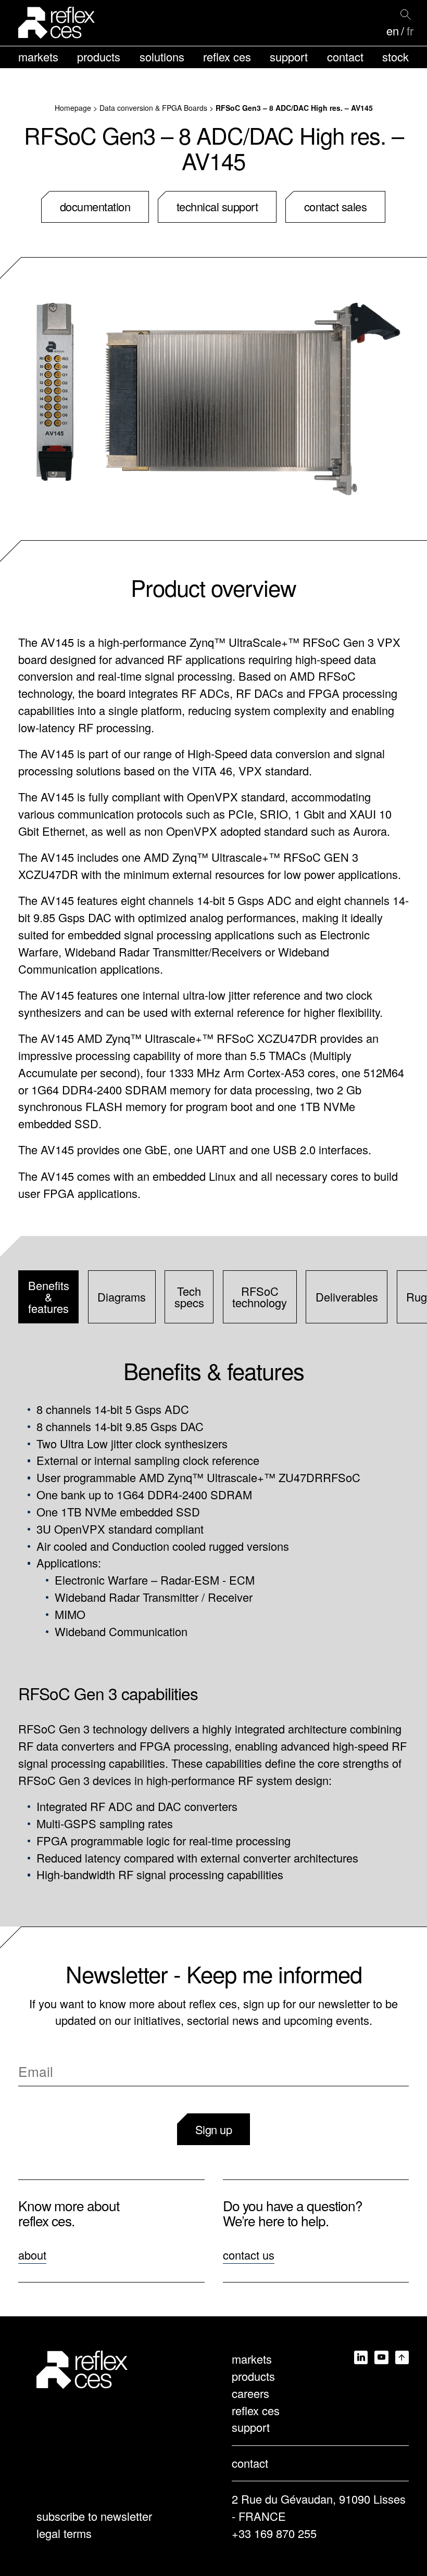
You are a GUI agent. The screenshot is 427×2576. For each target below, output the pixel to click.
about (32, 2255)
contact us (249, 2255)
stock (395, 56)
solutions (162, 56)
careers (250, 2393)
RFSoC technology (260, 1297)
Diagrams (122, 1297)
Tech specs (189, 1297)
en (393, 31)
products (99, 56)
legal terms (64, 2533)
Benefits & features (49, 1297)
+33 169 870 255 (274, 2533)
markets (38, 56)
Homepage (73, 108)
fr (410, 31)
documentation (95, 206)
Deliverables (347, 1297)
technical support (217, 206)
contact (345, 56)
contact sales (336, 206)
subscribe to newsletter (94, 2516)
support (289, 56)
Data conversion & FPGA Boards (153, 108)
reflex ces (227, 56)
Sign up (214, 2129)
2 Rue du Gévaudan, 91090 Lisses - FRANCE (319, 2507)
